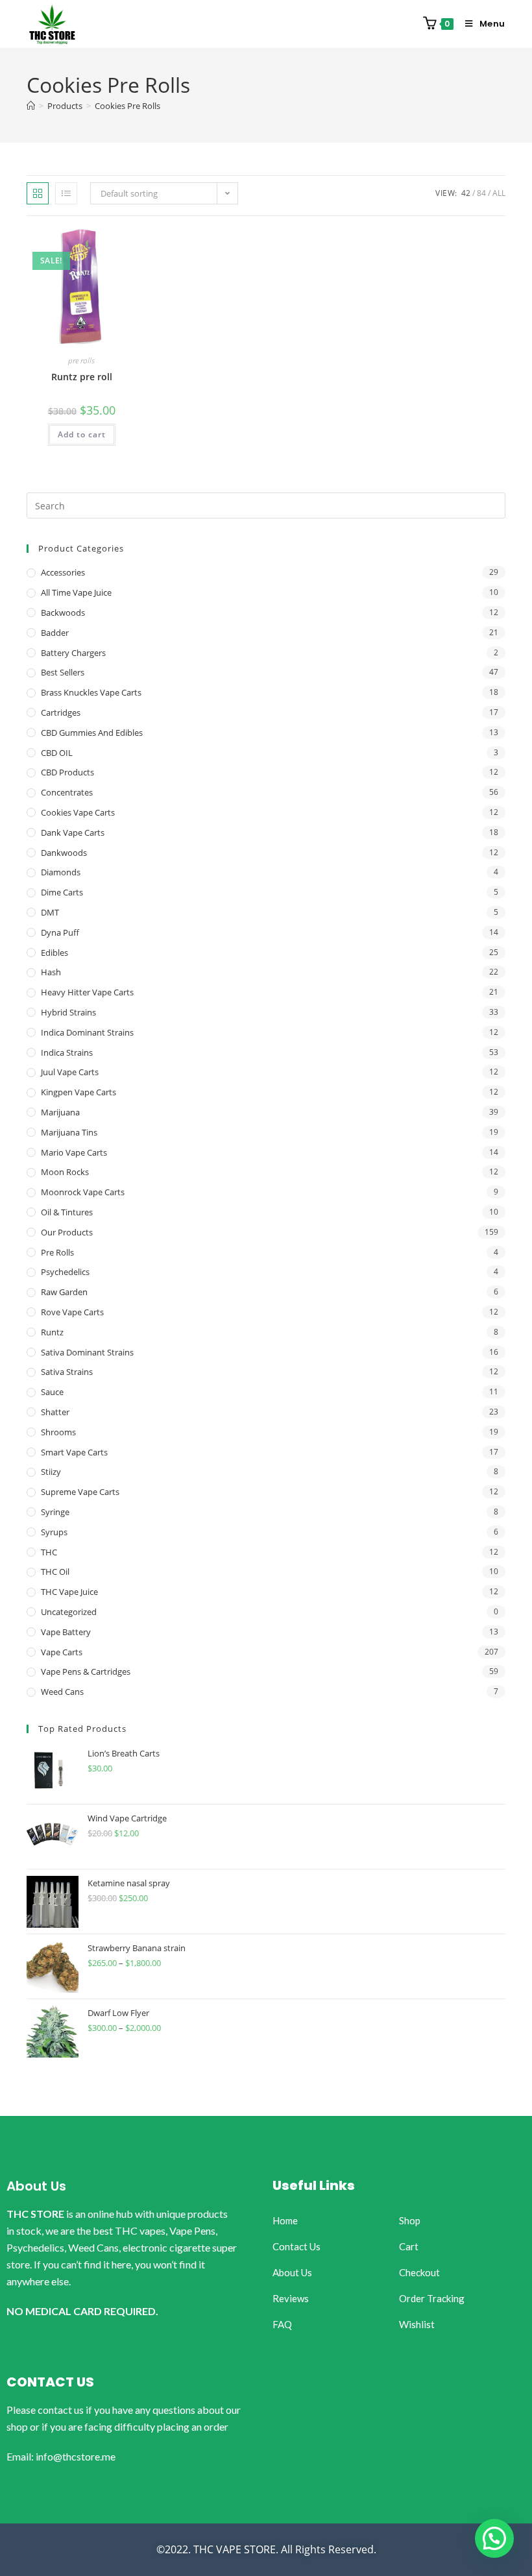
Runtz (52, 1332)
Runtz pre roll (82, 377)
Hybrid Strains (68, 1012)
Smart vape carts (74, 1452)
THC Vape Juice (69, 1592)
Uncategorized (69, 1612)
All (499, 193)
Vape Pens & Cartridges (86, 1671)
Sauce (52, 1392)
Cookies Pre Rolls (127, 106)
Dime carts (62, 892)
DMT (50, 912)
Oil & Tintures (67, 1212)
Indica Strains (67, 1052)
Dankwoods (64, 853)
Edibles (54, 953)
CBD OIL (57, 753)
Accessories (63, 572)
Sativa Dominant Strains (87, 1352)
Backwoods (63, 613)
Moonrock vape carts (83, 1192)
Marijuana (60, 1112)
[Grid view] (38, 193)
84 (481, 193)
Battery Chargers (73, 653)
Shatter (55, 1412)
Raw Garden (64, 1292)
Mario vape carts (74, 1152)
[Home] (31, 106)
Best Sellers (63, 672)
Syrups (54, 1532)
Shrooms (58, 1432)
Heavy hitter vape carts (87, 992)
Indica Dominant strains (87, 1032)
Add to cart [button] (82, 434)
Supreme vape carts (80, 1492)
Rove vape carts (72, 1312)
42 (466, 193)
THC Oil (55, 1572)
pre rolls (81, 360)
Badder (55, 633)
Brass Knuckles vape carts (91, 692)
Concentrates (67, 792)
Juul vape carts (70, 1072)
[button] (494, 2538)
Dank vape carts (73, 832)
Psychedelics (65, 1272)
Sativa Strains (67, 1372)
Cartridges (61, 712)
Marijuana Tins (69, 1132)
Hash (51, 972)
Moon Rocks (65, 1172)
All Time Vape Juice (76, 592)
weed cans (62, 1692)
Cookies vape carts (78, 812)
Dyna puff (60, 932)
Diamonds (61, 872)
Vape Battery (66, 1632)
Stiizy (51, 1472)
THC (49, 1552)
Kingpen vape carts (79, 1092)
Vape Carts (62, 1652)
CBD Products (67, 772)
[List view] (66, 193)
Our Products (67, 1232)
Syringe (55, 1512)
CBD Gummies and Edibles (92, 733)
